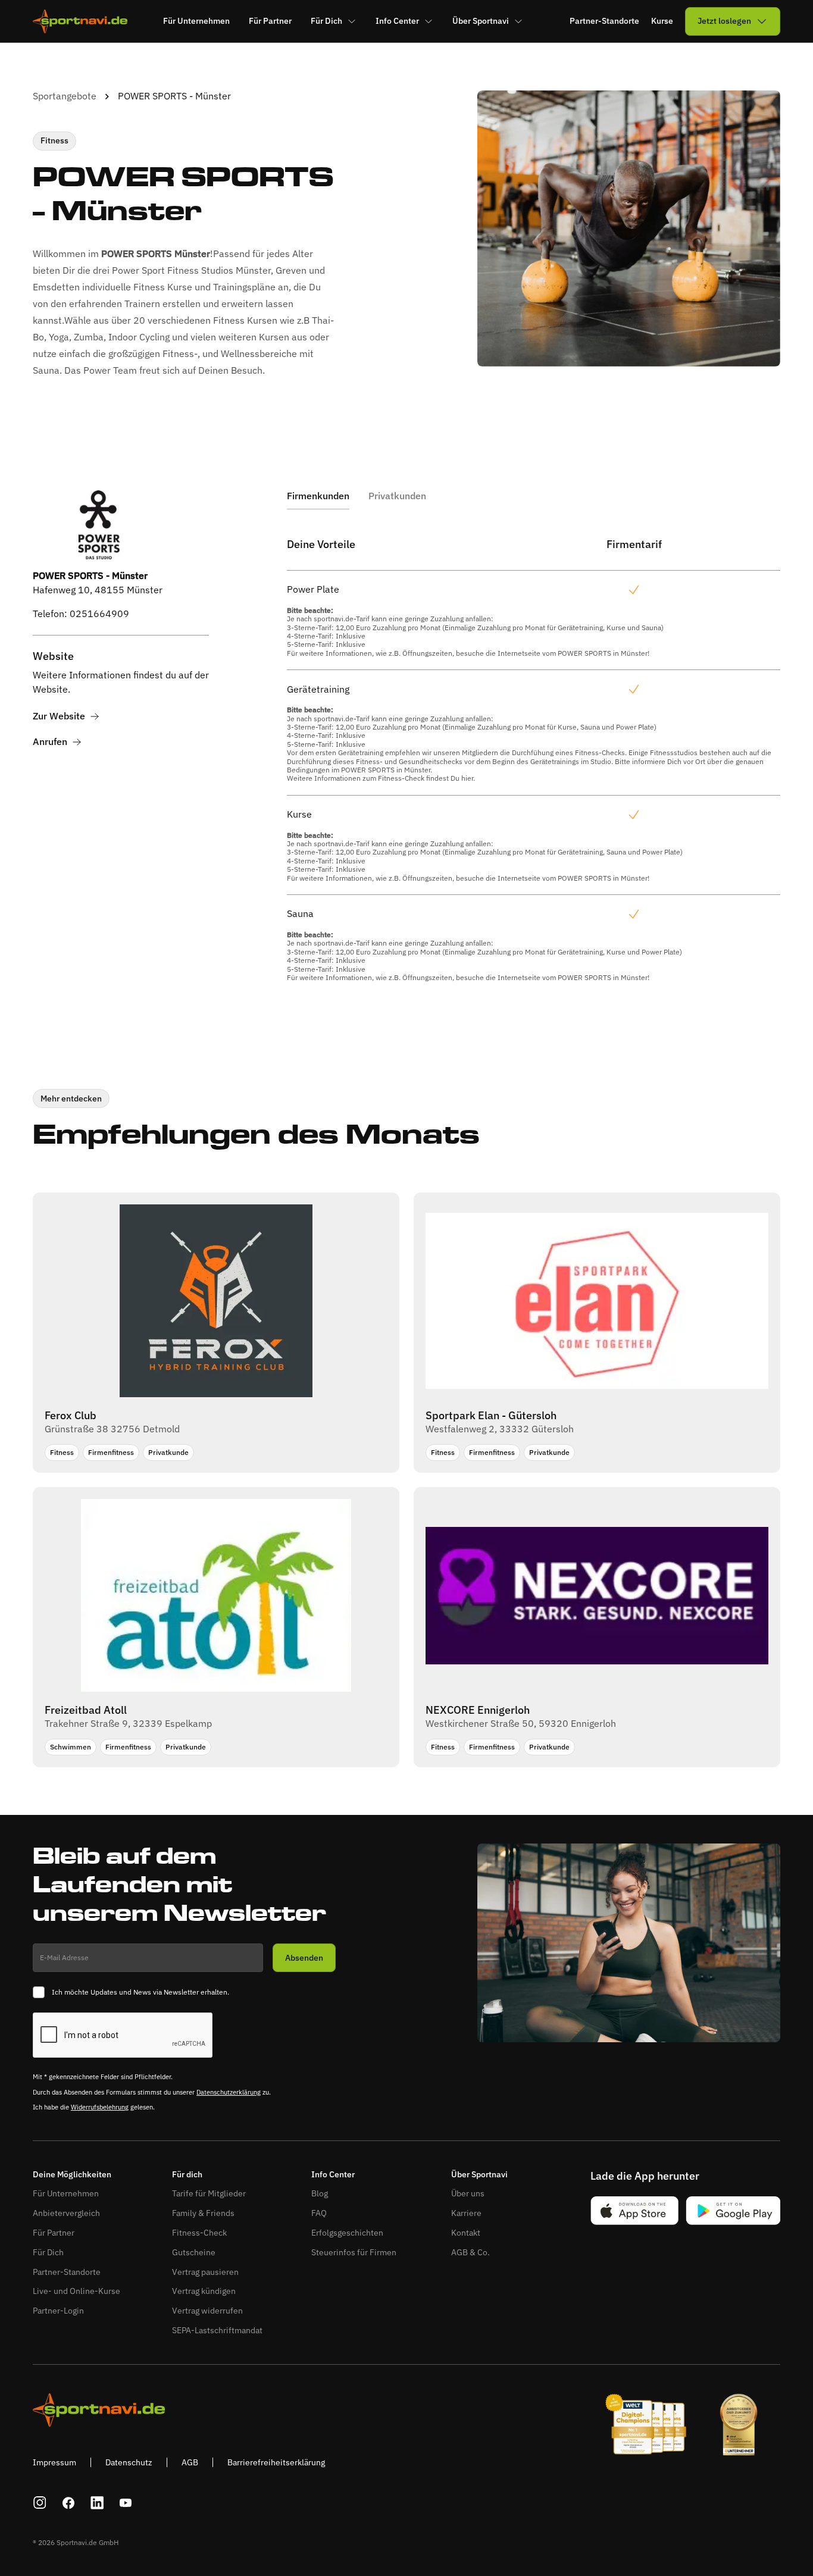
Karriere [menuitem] (466, 2213)
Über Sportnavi (479, 2175)
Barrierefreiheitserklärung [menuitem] (276, 2462)
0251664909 (99, 614)
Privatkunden (397, 496)
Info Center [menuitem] (397, 21)
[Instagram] (40, 2503)
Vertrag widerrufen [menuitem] (207, 2311)
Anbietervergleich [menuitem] (66, 2213)
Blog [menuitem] (320, 2193)
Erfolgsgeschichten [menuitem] (347, 2233)
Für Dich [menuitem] (326, 21)
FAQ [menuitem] (319, 2213)
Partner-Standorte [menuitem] (67, 2272)
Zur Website (59, 716)
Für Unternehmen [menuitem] (196, 21)
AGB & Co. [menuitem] (470, 2252)
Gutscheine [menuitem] (194, 2252)
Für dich (187, 2175)
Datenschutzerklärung (229, 2092)
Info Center (333, 2175)
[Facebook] (68, 2503)
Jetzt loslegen (724, 21)
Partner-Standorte (604, 21)
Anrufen (50, 742)
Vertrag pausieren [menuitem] (205, 2272)
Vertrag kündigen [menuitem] (204, 2291)
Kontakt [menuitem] (466, 2233)
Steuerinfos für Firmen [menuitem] (354, 2252)
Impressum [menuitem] (54, 2462)
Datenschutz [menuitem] (129, 2462)
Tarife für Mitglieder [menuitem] (209, 2193)
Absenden (304, 1958)
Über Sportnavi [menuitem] (481, 21)
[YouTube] (126, 2503)
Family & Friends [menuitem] (203, 2213)
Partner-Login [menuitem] (58, 2311)
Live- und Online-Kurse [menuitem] (76, 2291)
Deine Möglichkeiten (72, 2175)
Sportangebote (65, 96)
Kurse (662, 21)
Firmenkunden (318, 496)
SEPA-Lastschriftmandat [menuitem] (217, 2330)
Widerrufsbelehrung (100, 2107)
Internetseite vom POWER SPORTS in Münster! (573, 653)
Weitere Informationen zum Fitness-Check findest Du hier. (381, 778)
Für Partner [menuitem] (270, 21)
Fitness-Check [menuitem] (199, 2233)
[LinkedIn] (97, 2503)
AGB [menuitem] (190, 2462)
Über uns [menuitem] (468, 2193)
